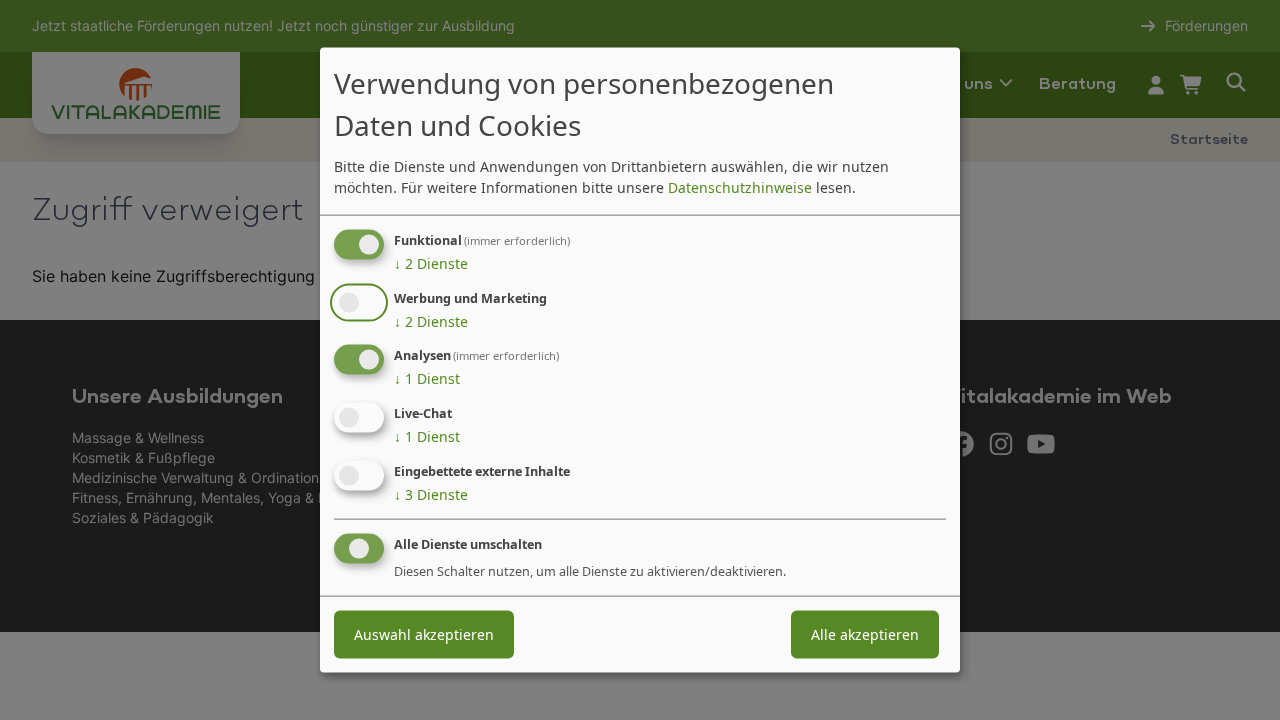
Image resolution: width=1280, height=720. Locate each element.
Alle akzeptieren (865, 633)
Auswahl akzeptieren (424, 633)
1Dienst (427, 378)
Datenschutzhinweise (740, 186)
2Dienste (431, 262)
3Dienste (431, 494)
